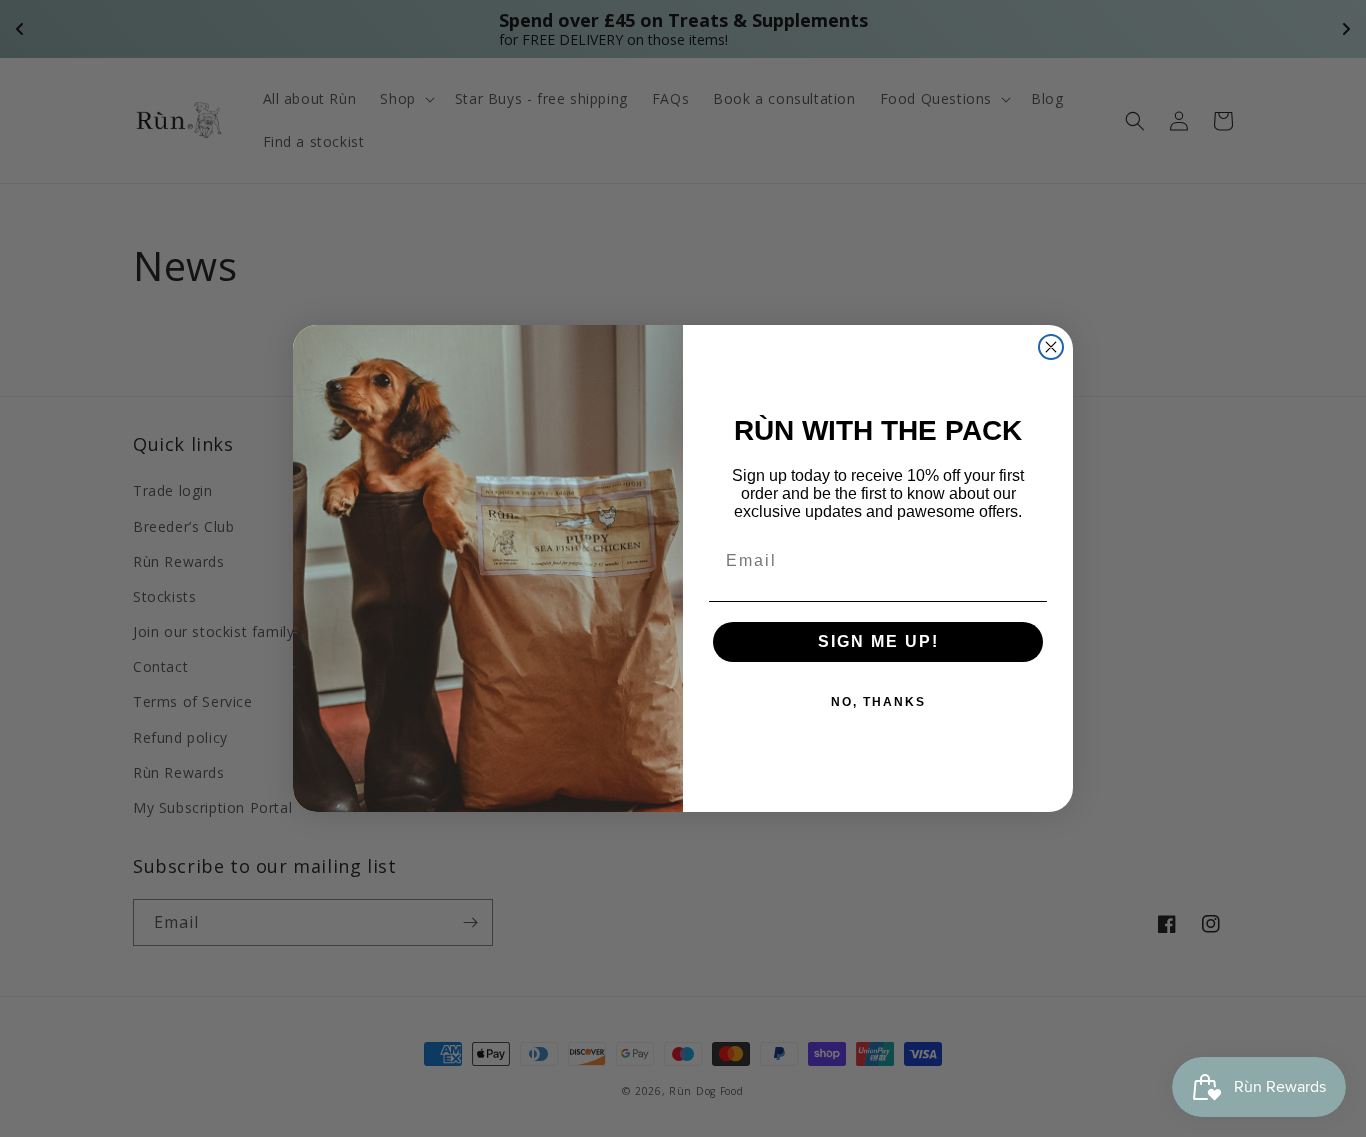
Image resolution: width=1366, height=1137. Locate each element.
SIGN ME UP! (878, 641)
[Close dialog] (1051, 347)
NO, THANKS (878, 702)
